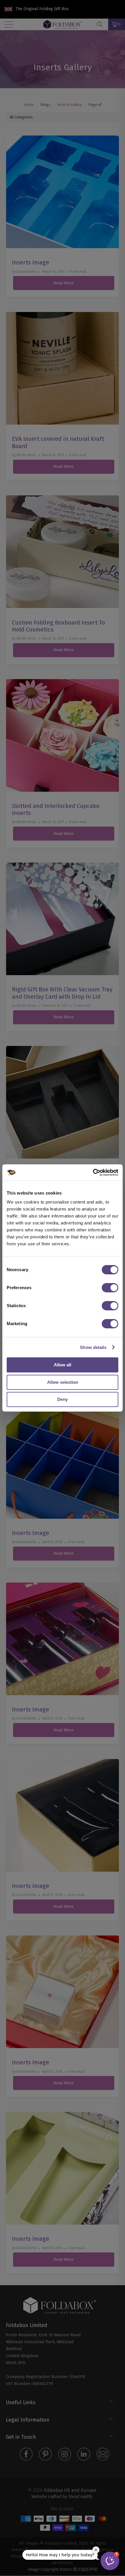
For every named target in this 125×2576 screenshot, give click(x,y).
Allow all (63, 1365)
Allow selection (63, 1382)
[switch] (110, 1288)
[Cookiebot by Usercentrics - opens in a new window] (93, 1172)
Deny (63, 1399)
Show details (93, 1347)
